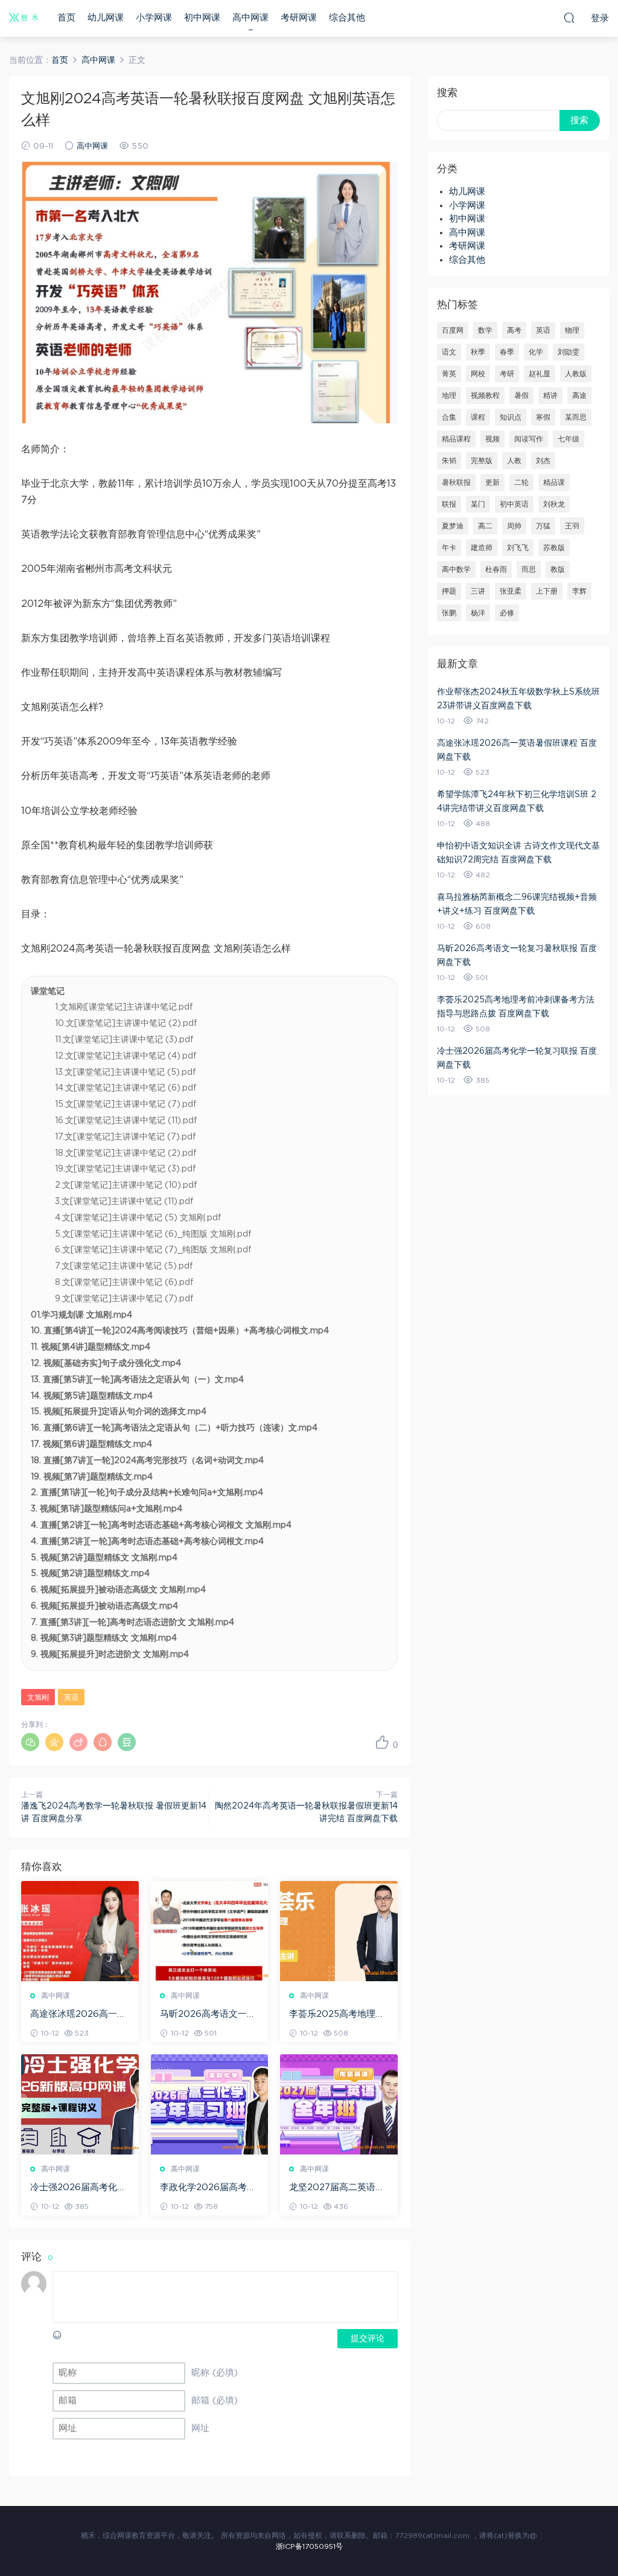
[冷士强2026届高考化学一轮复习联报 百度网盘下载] (80, 2104)
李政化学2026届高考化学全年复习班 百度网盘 (208, 2188)
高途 (579, 396)
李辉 (579, 591)
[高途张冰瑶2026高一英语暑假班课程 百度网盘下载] (80, 1931)
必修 (507, 613)
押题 (449, 591)
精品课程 (456, 439)
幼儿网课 (106, 18)
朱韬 (449, 461)
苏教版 (554, 548)
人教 (514, 461)
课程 (478, 417)
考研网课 (299, 18)
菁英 (449, 374)
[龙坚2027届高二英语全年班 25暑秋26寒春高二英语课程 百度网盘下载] (339, 2104)
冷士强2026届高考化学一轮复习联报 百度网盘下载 (78, 2188)
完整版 (482, 461)
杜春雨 (496, 569)
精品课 (554, 482)
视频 (492, 439)
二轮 (521, 482)
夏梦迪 (453, 526)
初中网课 (202, 18)
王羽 (572, 526)
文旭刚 (38, 1697)
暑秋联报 (456, 482)
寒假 (543, 417)
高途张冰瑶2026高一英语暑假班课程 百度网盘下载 (78, 2015)
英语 (71, 1697)
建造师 (482, 548)
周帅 (514, 526)
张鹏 (449, 613)
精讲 (550, 396)
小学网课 (154, 18)
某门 (478, 504)
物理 (572, 330)
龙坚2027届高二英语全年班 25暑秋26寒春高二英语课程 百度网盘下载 (338, 2188)
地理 (449, 396)
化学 (536, 352)
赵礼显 (540, 374)
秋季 (478, 352)
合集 (449, 417)
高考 (514, 330)
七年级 (569, 439)
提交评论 (368, 2339)
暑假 (521, 396)
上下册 (547, 591)
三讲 (478, 591)
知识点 (511, 417)
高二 (485, 526)
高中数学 (456, 569)
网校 (478, 374)
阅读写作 (529, 439)
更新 (492, 482)
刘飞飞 (518, 548)
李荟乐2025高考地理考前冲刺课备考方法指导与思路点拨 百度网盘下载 (337, 2015)
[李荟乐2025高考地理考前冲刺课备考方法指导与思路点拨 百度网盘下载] (339, 1931)
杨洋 (478, 613)
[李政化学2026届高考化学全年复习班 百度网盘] (210, 2104)
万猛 (543, 526)
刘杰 (543, 461)
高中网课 (250, 18)
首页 (66, 18)
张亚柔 (511, 591)
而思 (529, 569)
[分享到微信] (30, 1742)
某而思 (576, 417)
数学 (485, 330)
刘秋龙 (554, 504)
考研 (507, 374)
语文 (449, 352)
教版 (558, 569)
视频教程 (485, 396)
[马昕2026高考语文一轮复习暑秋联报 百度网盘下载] (210, 1931)
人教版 (576, 374)
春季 (507, 352)
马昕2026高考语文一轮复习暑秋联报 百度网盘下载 (208, 2015)
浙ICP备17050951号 (309, 2546)
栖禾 (24, 18)
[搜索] (569, 18)
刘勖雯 (569, 352)
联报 (449, 504)
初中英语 (514, 504)
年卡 (449, 548)
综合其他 (347, 18)
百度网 (453, 330)
